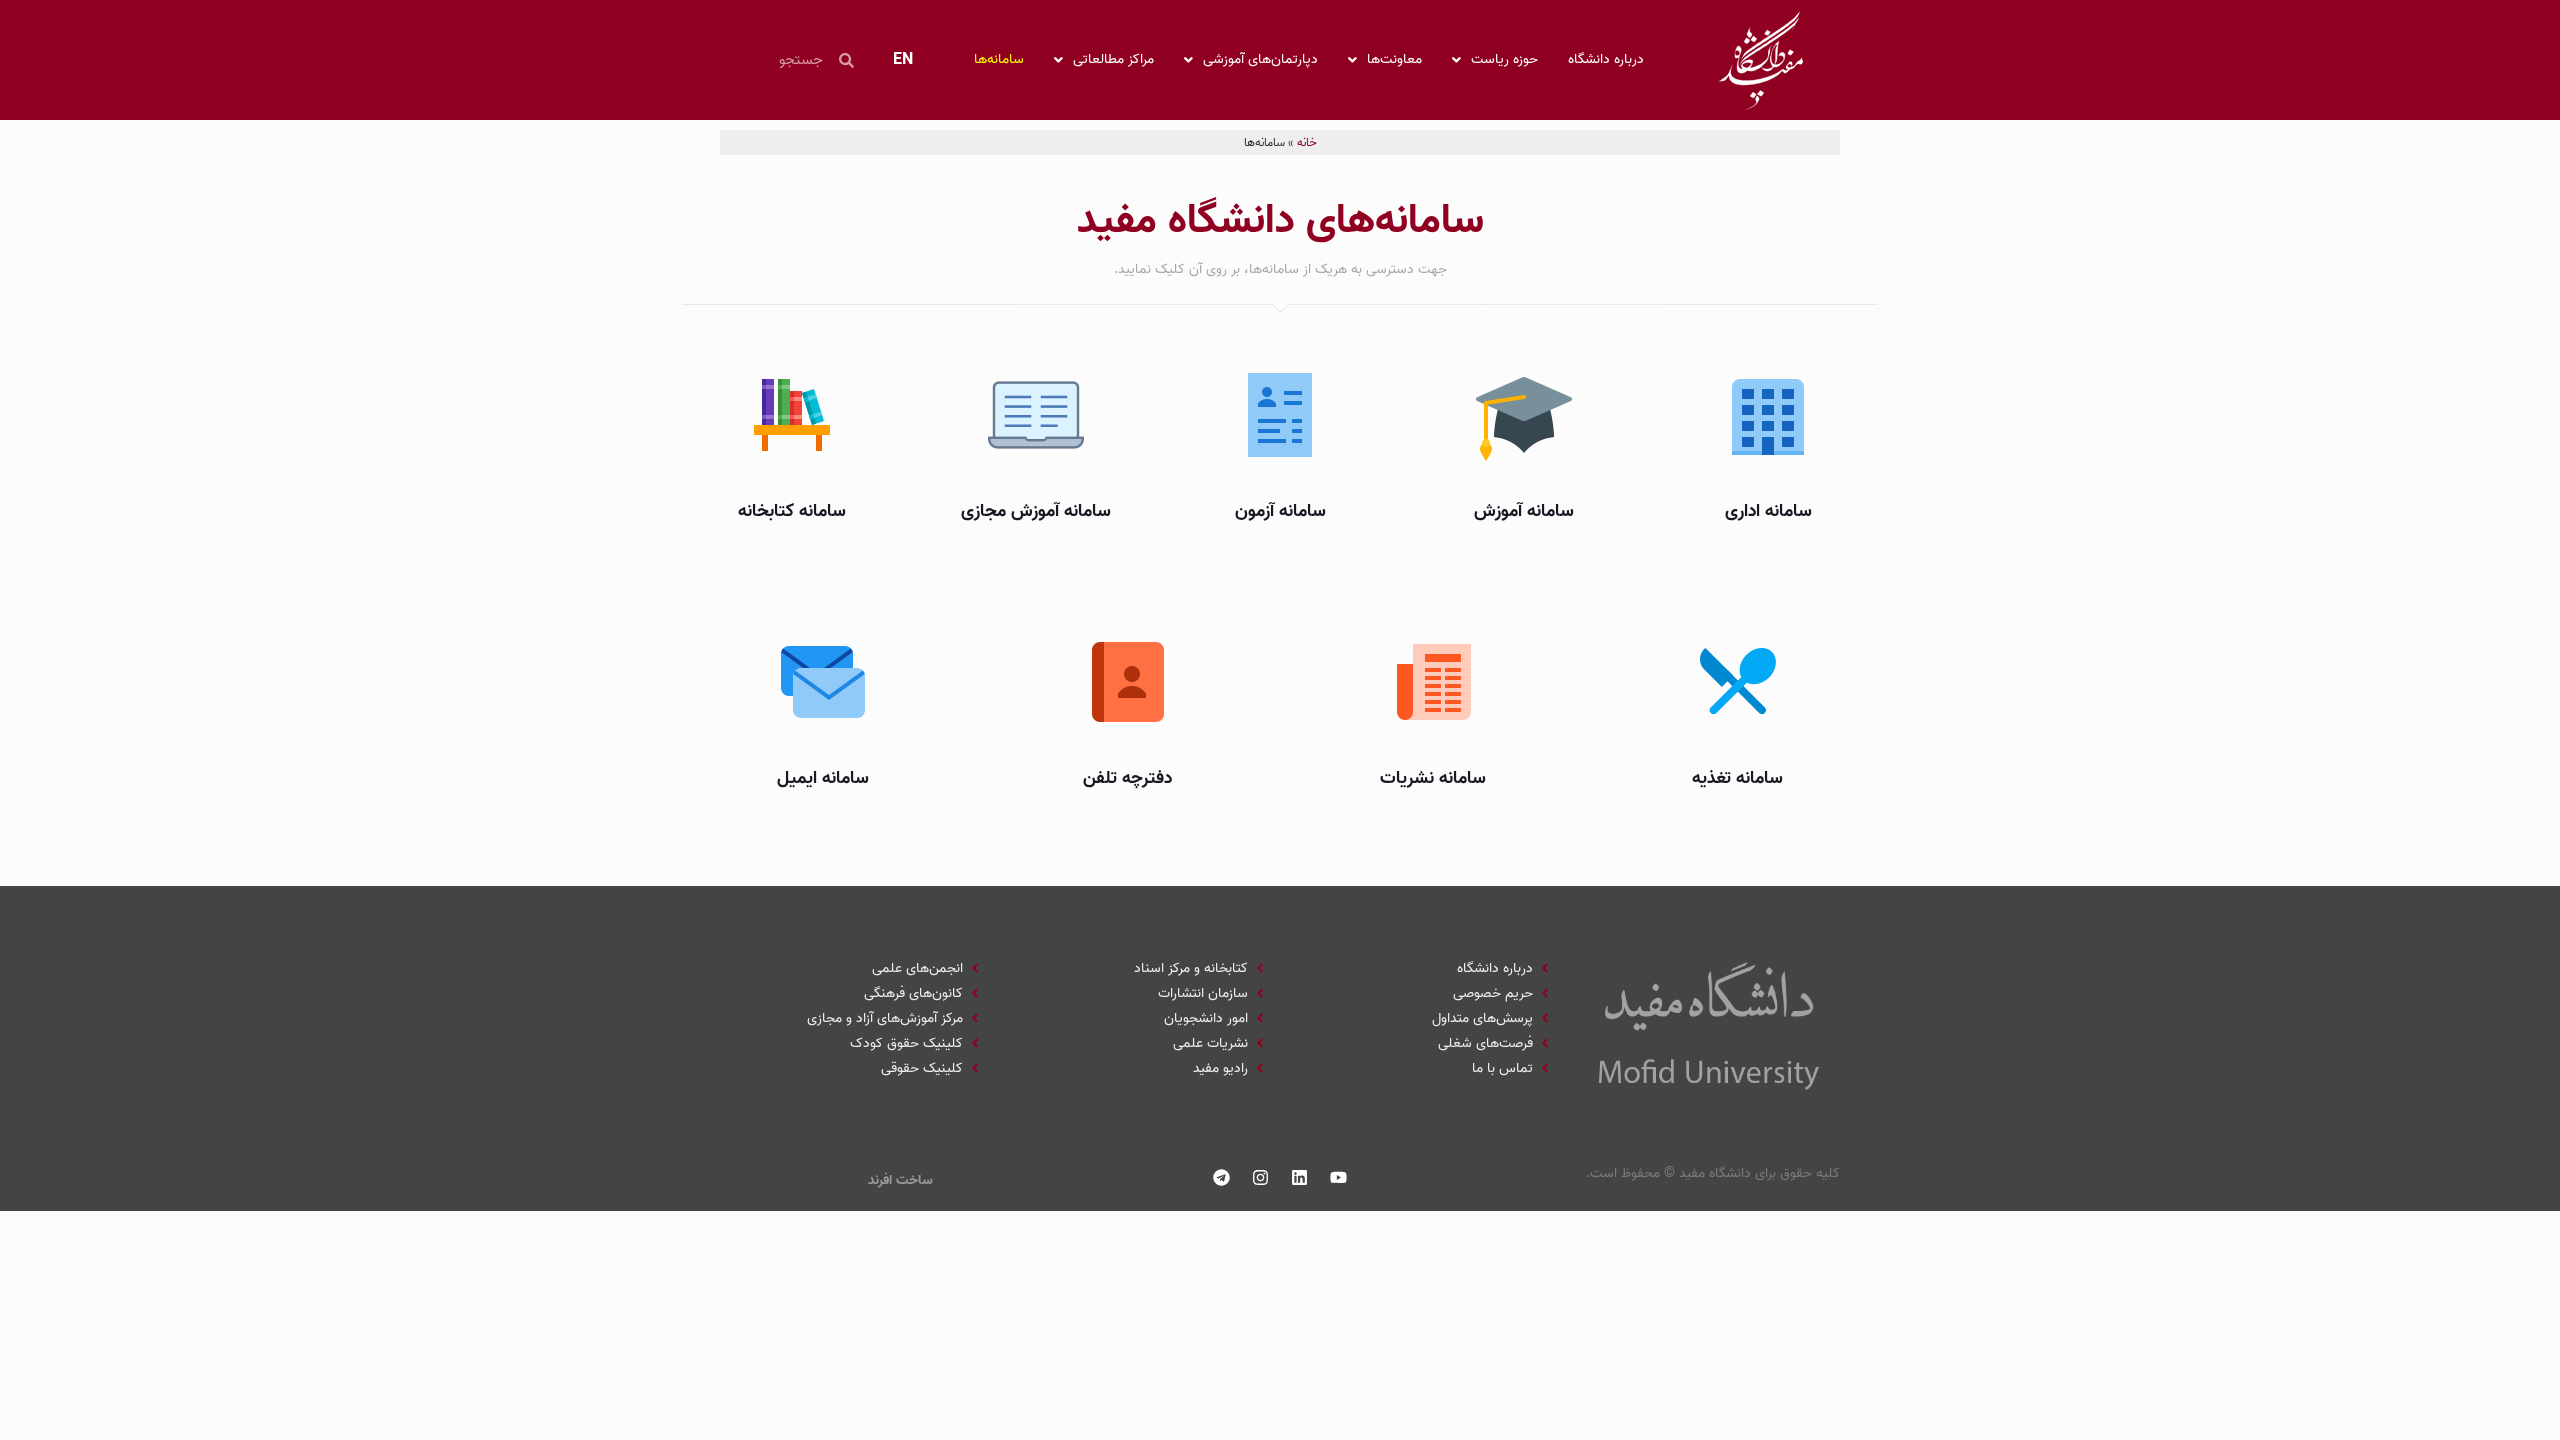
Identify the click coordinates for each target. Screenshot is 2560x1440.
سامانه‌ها (999, 59)
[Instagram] (1261, 1178)
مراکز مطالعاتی (1113, 59)
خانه (1307, 142)
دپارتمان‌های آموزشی (1260, 59)
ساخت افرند (900, 1180)
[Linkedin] (1300, 1178)
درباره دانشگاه (1606, 59)
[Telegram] (1222, 1178)
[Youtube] (1339, 1178)
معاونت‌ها (1394, 59)
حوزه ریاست (1504, 59)
